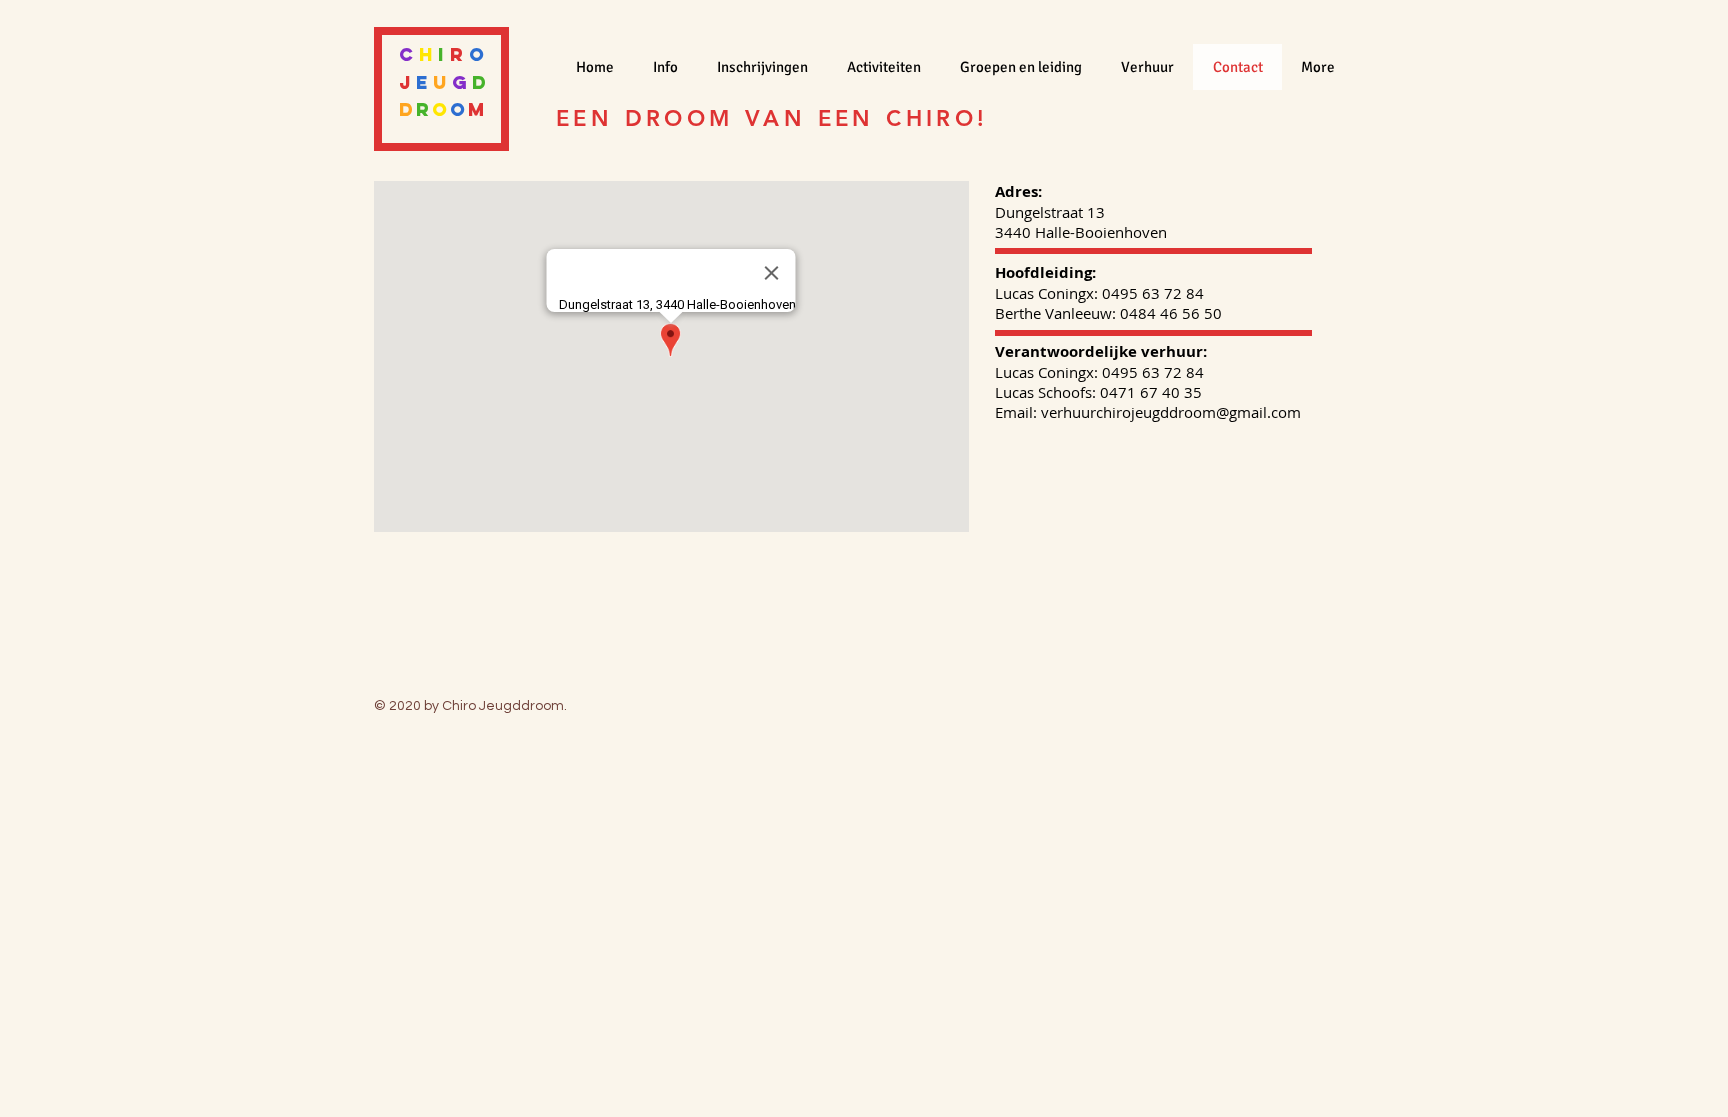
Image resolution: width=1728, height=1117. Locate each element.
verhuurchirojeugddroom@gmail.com (1171, 412)
